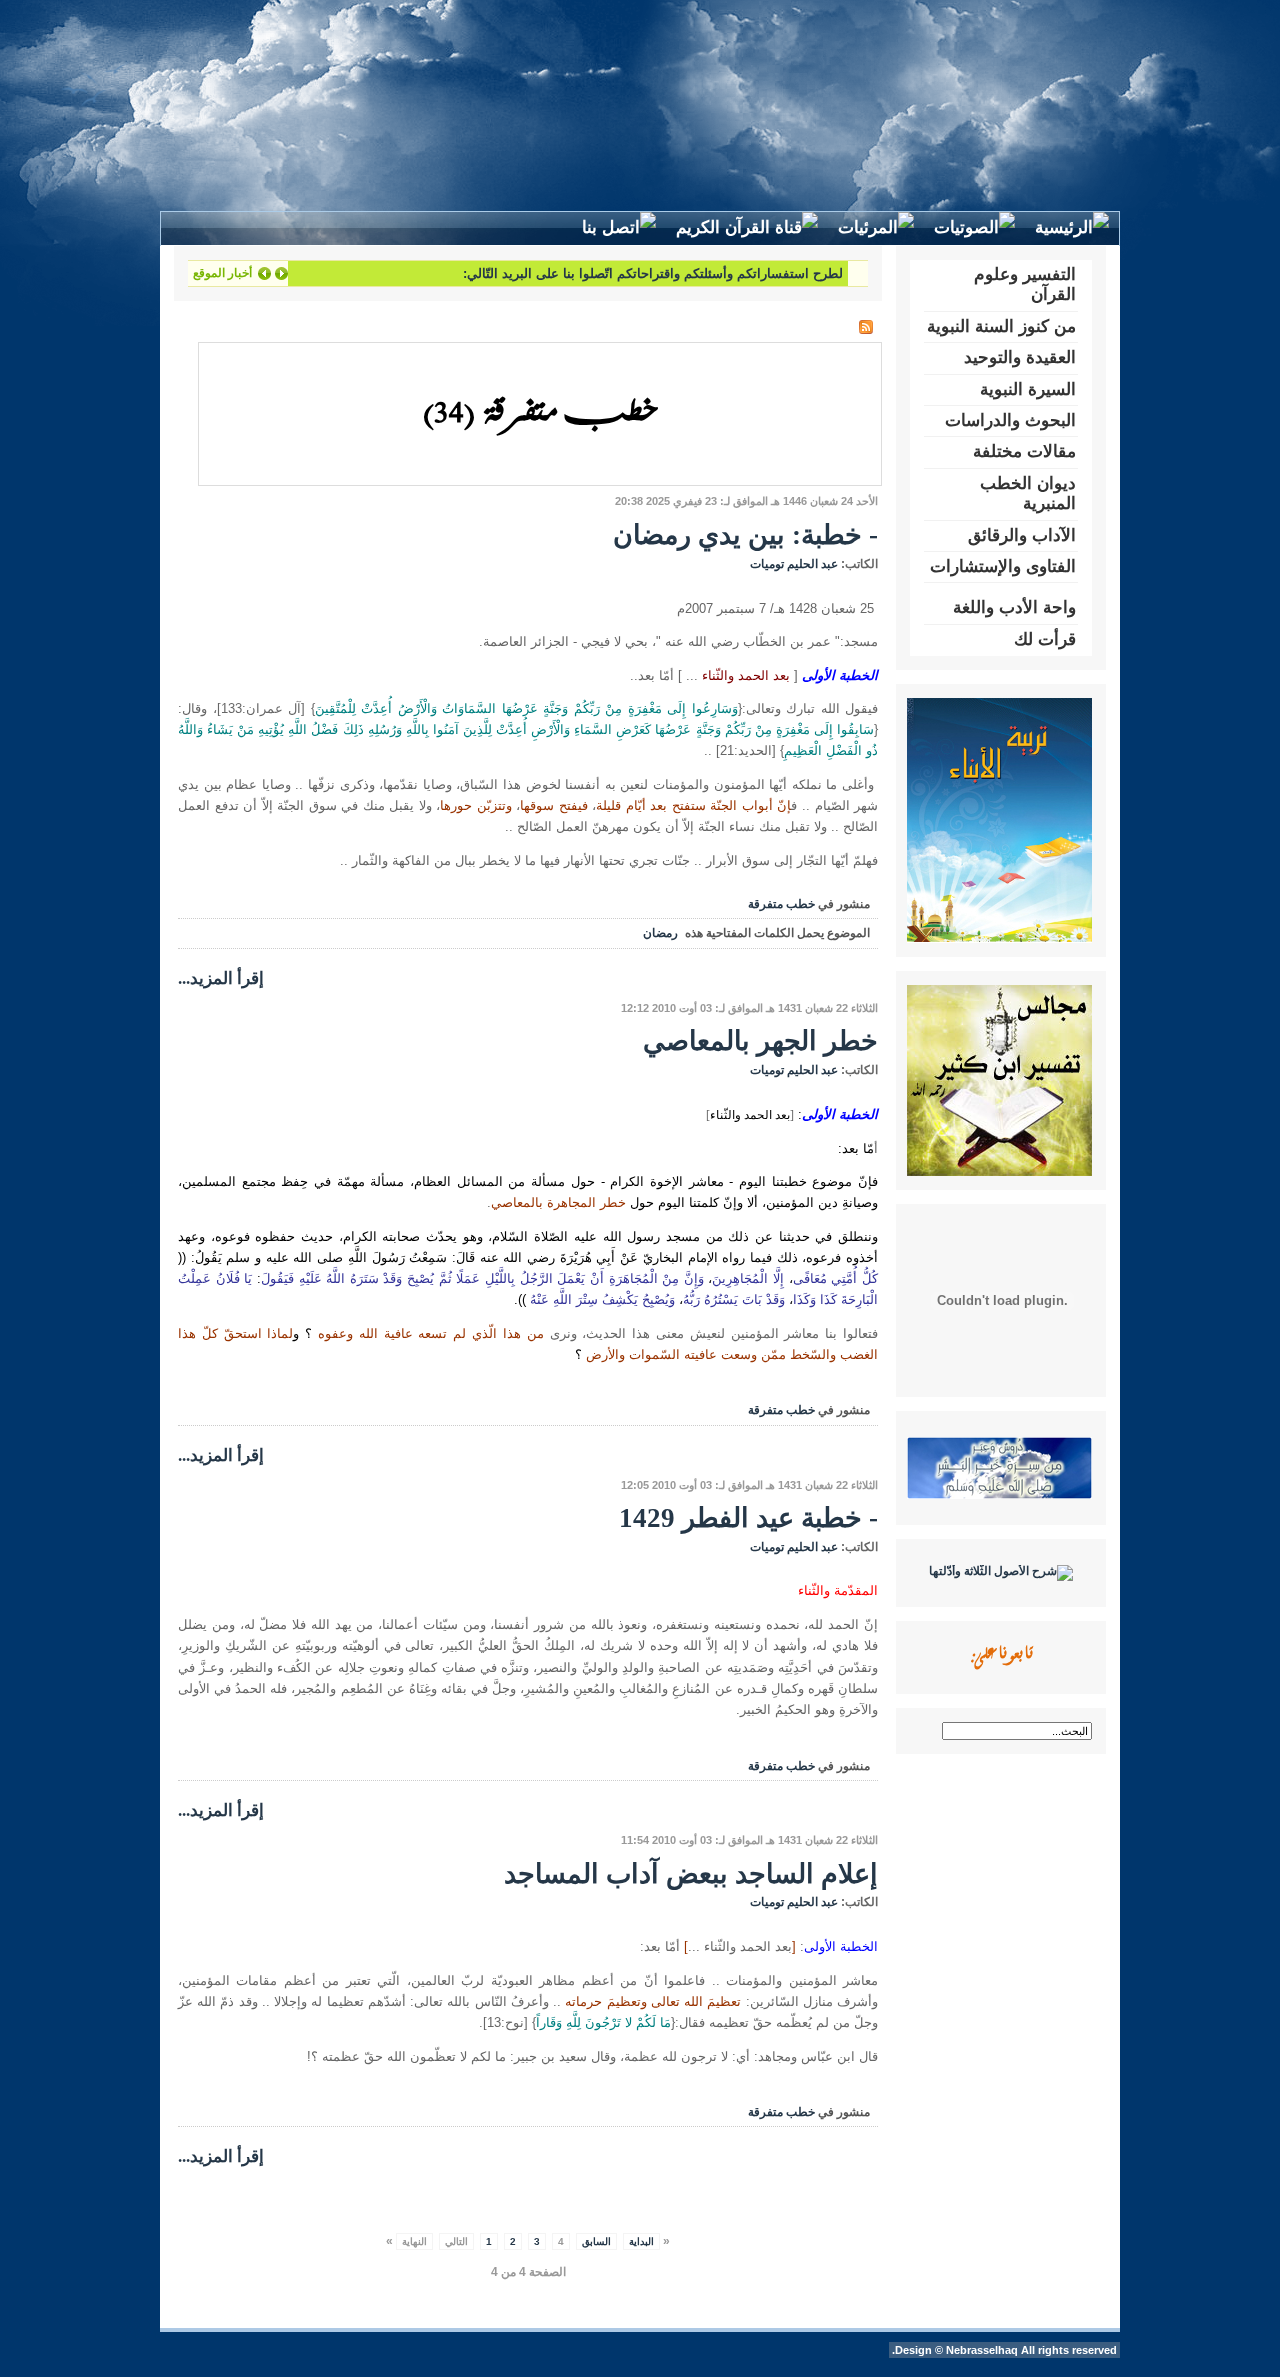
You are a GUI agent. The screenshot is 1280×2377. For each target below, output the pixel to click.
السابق (596, 2241)
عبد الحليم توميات (794, 564)
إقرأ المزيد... (221, 978)
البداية (641, 2241)
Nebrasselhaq (982, 2350)
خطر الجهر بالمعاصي (760, 1041)
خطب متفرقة (781, 904)
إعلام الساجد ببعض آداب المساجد (691, 1874)
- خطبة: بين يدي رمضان (745, 535)
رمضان (660, 933)
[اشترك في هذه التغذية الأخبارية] (866, 327)
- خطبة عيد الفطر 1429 (748, 1518)
